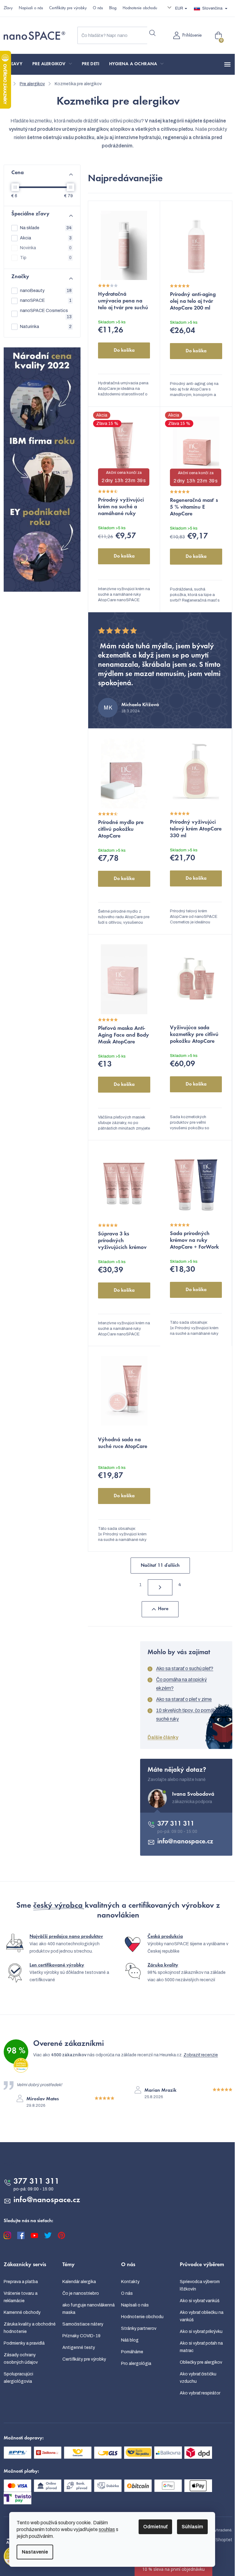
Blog (113, 8)
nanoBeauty (46, 291)
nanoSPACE (46, 300)
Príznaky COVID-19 (81, 2336)
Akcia (46, 238)
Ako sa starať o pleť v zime (184, 1699)
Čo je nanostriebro (81, 2293)
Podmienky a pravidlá (24, 2343)
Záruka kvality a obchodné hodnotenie (30, 2328)
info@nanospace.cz (185, 1842)
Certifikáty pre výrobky (68, 8)
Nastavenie (35, 2552)
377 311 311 (176, 1824)
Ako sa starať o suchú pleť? (185, 1668)
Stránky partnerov (139, 2328)
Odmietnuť (155, 2527)
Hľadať (152, 33)
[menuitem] (16, 64)
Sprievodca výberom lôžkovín (200, 2285)
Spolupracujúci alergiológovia (18, 2378)
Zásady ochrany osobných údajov (21, 2359)
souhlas (107, 2529)
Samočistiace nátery (83, 2324)
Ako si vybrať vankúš (200, 2301)
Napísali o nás (31, 8)
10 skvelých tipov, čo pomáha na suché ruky (190, 1715)
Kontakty (130, 2282)
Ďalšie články (163, 1737)
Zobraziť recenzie (201, 2055)
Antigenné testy (79, 2348)
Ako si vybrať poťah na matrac (201, 2347)
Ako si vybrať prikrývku (201, 2332)
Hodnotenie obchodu (140, 8)
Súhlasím (192, 2527)
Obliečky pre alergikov (201, 2362)
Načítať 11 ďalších (160, 1566)
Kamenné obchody (22, 2312)
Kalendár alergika (79, 2282)
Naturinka (46, 327)
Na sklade (46, 228)
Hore (163, 1609)
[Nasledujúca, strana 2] (160, 1587)
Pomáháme (132, 2352)
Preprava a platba (21, 2282)
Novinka (46, 248)
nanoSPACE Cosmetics (46, 314)
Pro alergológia (136, 2364)
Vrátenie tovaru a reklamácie (21, 2297)
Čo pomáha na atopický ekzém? (181, 1684)
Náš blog (130, 2340)
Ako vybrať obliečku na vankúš (202, 2316)
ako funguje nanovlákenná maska (88, 2309)
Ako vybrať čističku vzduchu (198, 2378)
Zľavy (8, 8)
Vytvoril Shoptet (216, 2540)
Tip (46, 258)
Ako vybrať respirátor (200, 2393)
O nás (98, 8)
